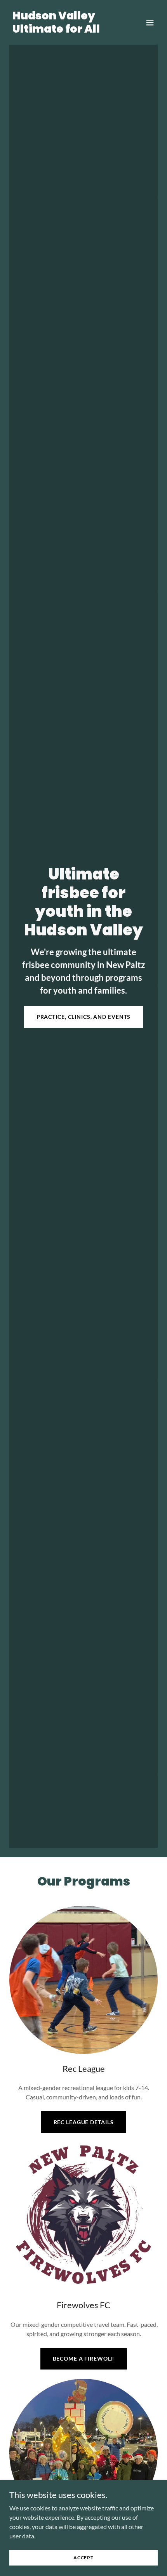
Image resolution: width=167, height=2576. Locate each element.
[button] (150, 23)
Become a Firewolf (84, 2358)
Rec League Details (84, 2122)
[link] (61, 30)
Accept (83, 2558)
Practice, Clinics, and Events (84, 1017)
